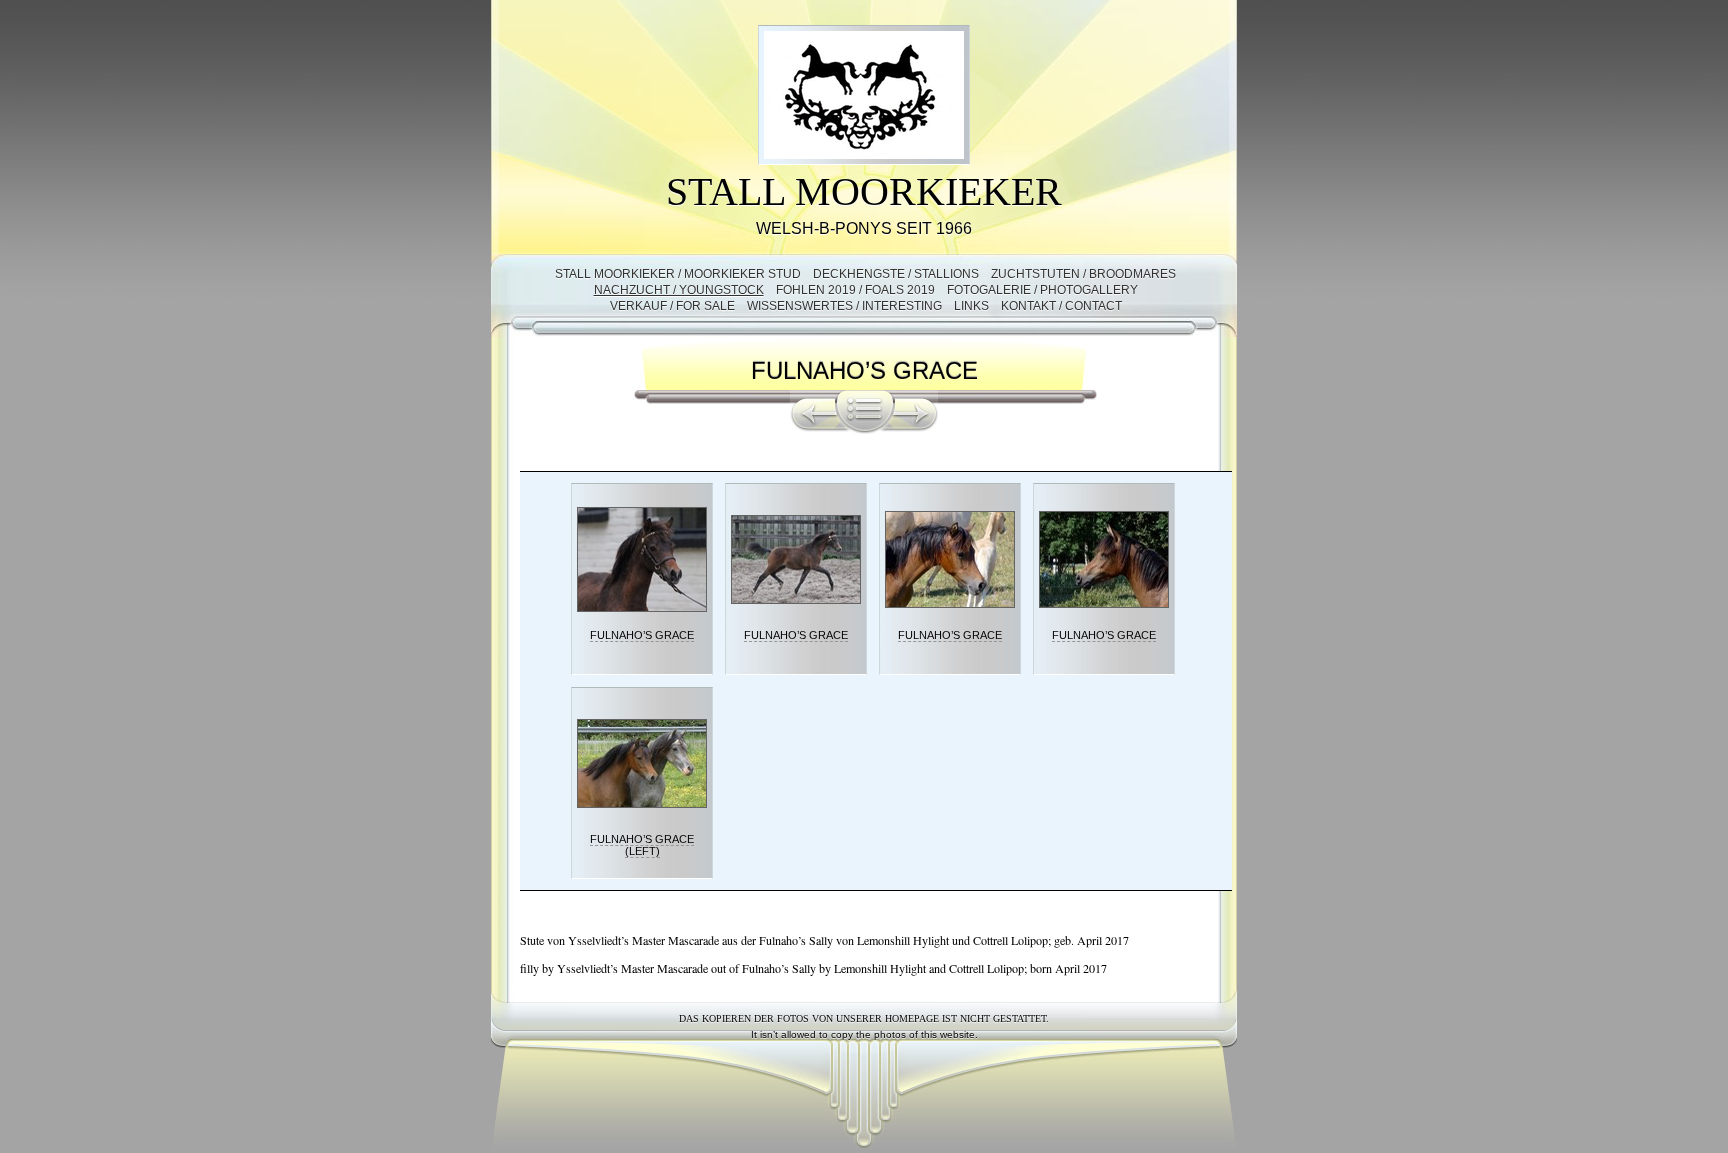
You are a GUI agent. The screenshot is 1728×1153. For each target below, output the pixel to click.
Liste (865, 412)
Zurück (813, 412)
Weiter (916, 412)
